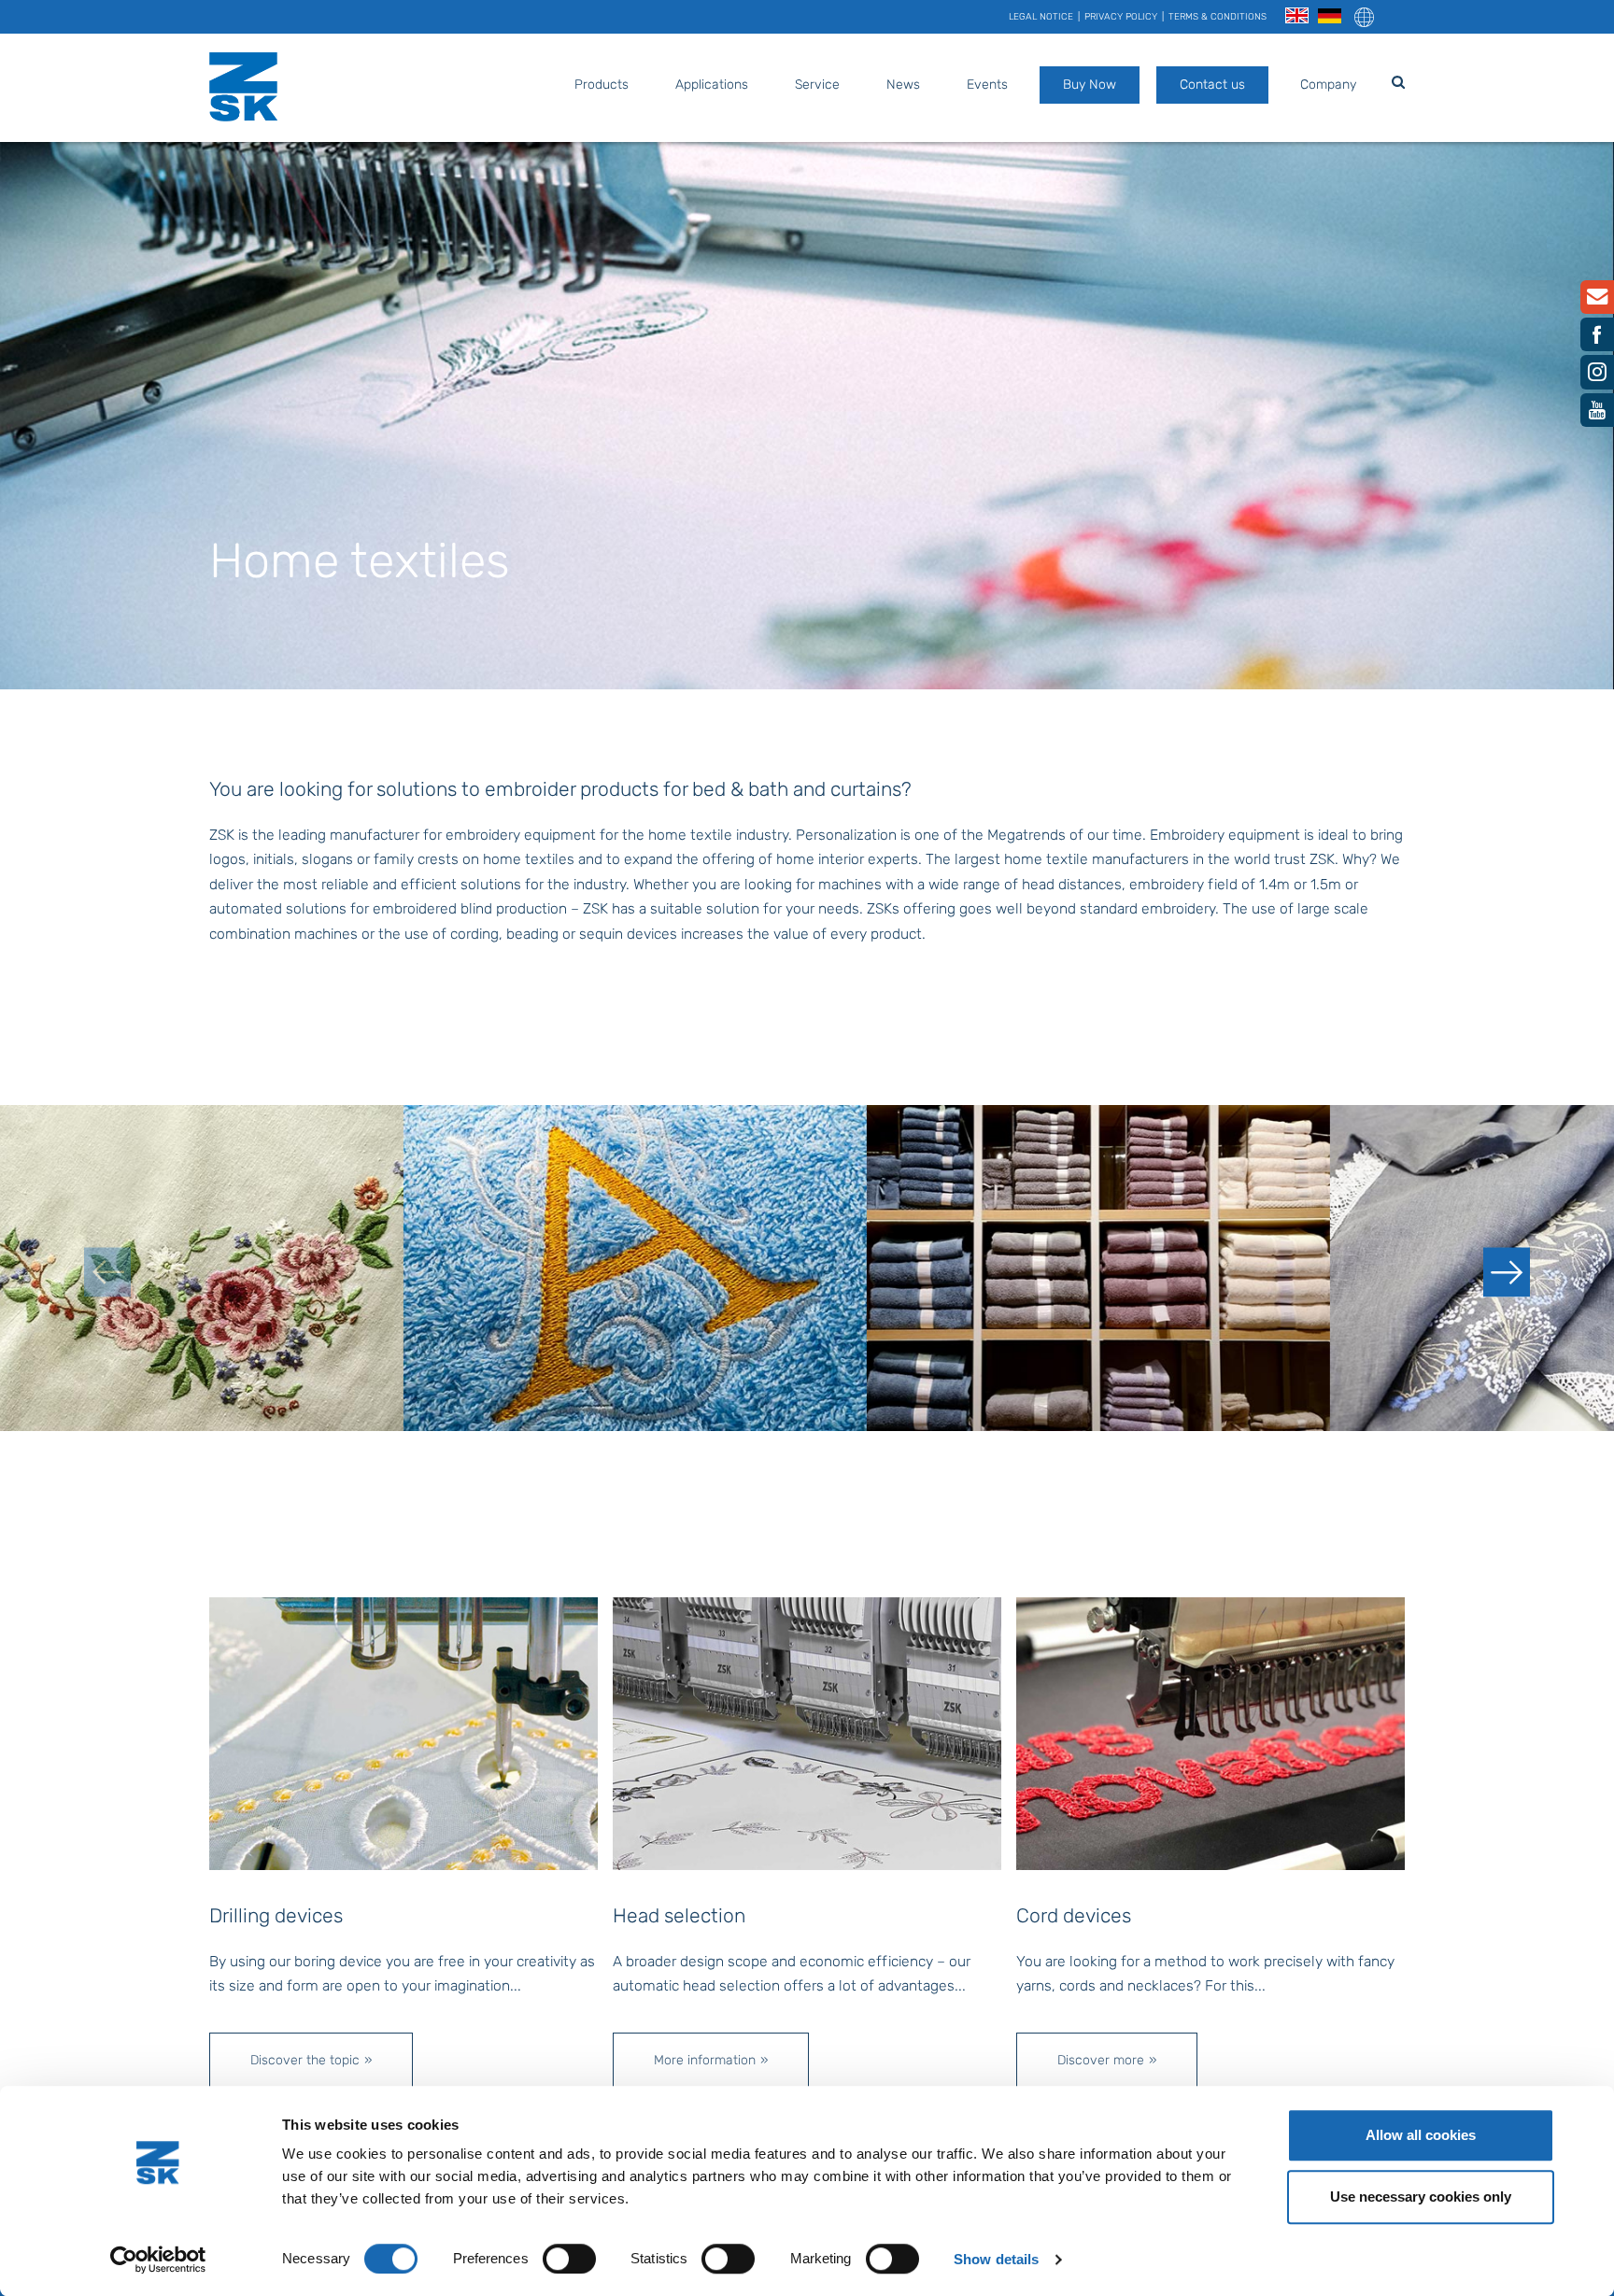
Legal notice (1041, 17)
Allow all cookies (1421, 2135)
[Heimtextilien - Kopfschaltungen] (807, 1732)
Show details (996, 2259)
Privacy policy (1121, 17)
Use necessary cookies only (1421, 2197)
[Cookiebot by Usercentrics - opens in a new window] (158, 2260)
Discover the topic (305, 2060)
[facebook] (1597, 339)
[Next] (1507, 1272)
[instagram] (1597, 376)
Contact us (1212, 85)
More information (705, 2060)
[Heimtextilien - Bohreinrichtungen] (403, 1732)
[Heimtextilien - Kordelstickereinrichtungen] (1210, 1732)
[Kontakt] (1597, 300)
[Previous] (107, 1272)
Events (987, 85)
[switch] (569, 2259)
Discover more (1101, 2060)
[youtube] (1597, 414)
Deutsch (1330, 16)
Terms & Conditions (1218, 17)
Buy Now (1090, 85)
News (903, 85)
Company (1328, 85)
